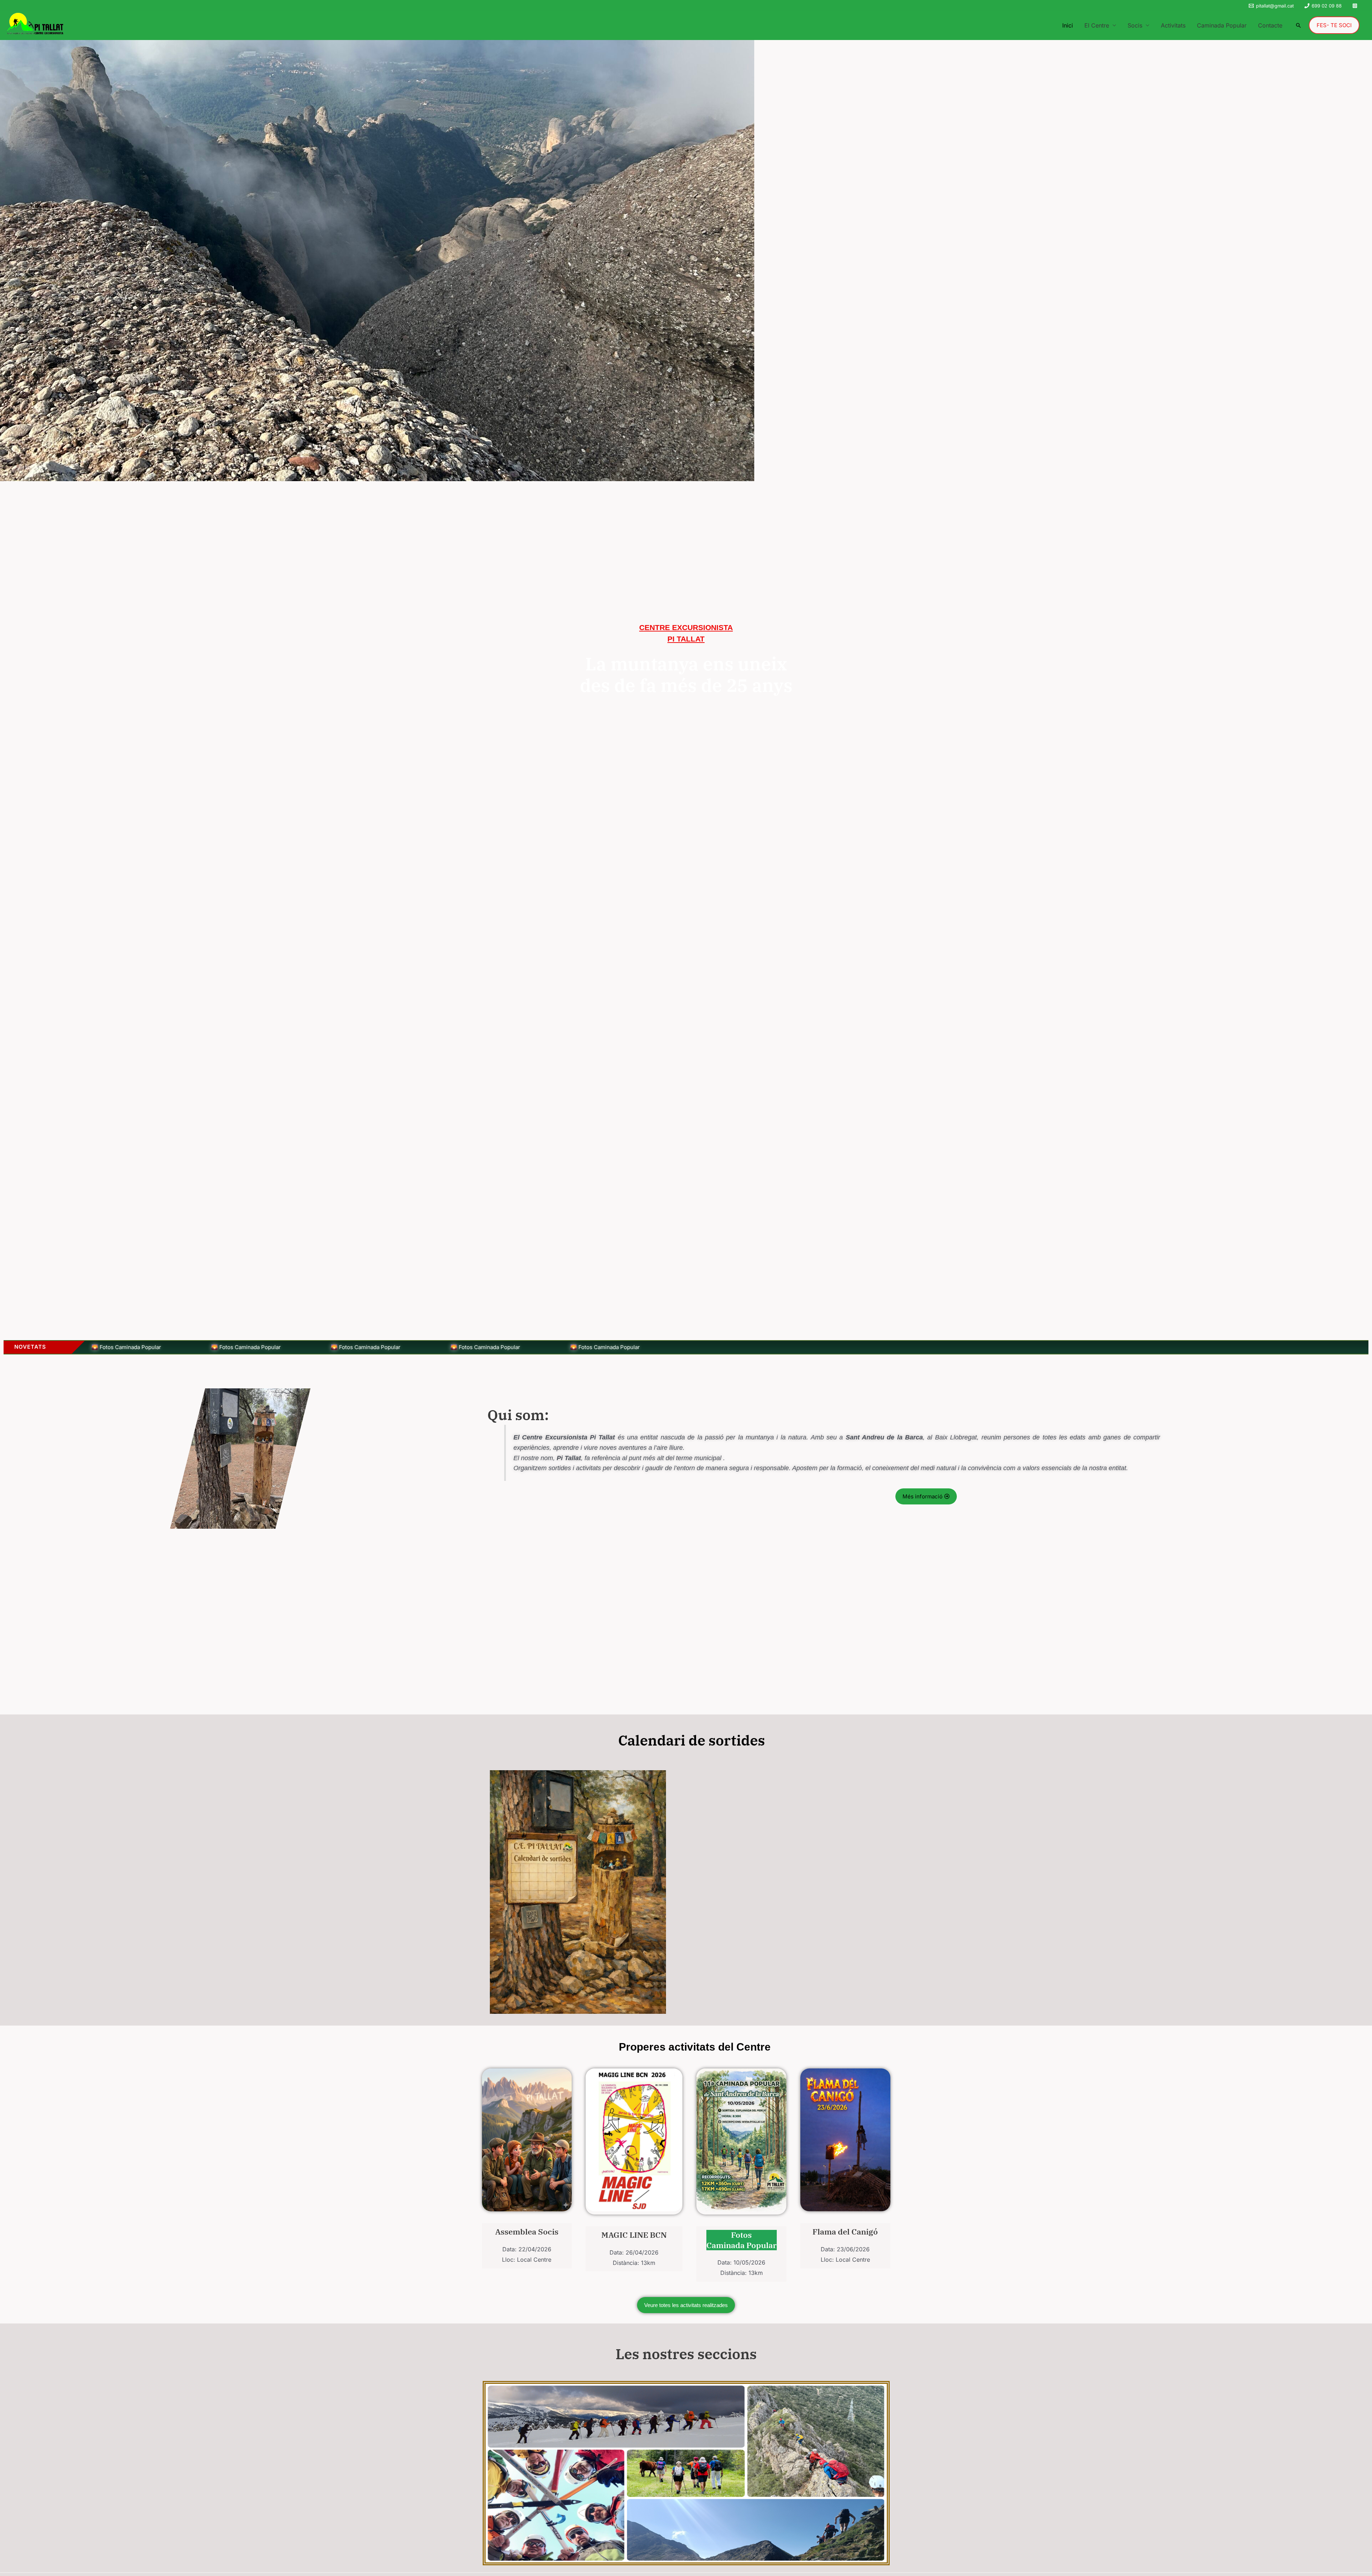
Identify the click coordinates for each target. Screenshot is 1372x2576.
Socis (1135, 25)
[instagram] (1356, 6)
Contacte (1270, 25)
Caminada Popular (1222, 25)
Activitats (1173, 25)
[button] (1298, 25)
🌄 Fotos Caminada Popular (147, 1347)
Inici (1068, 25)
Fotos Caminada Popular (742, 2240)
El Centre (1097, 25)
